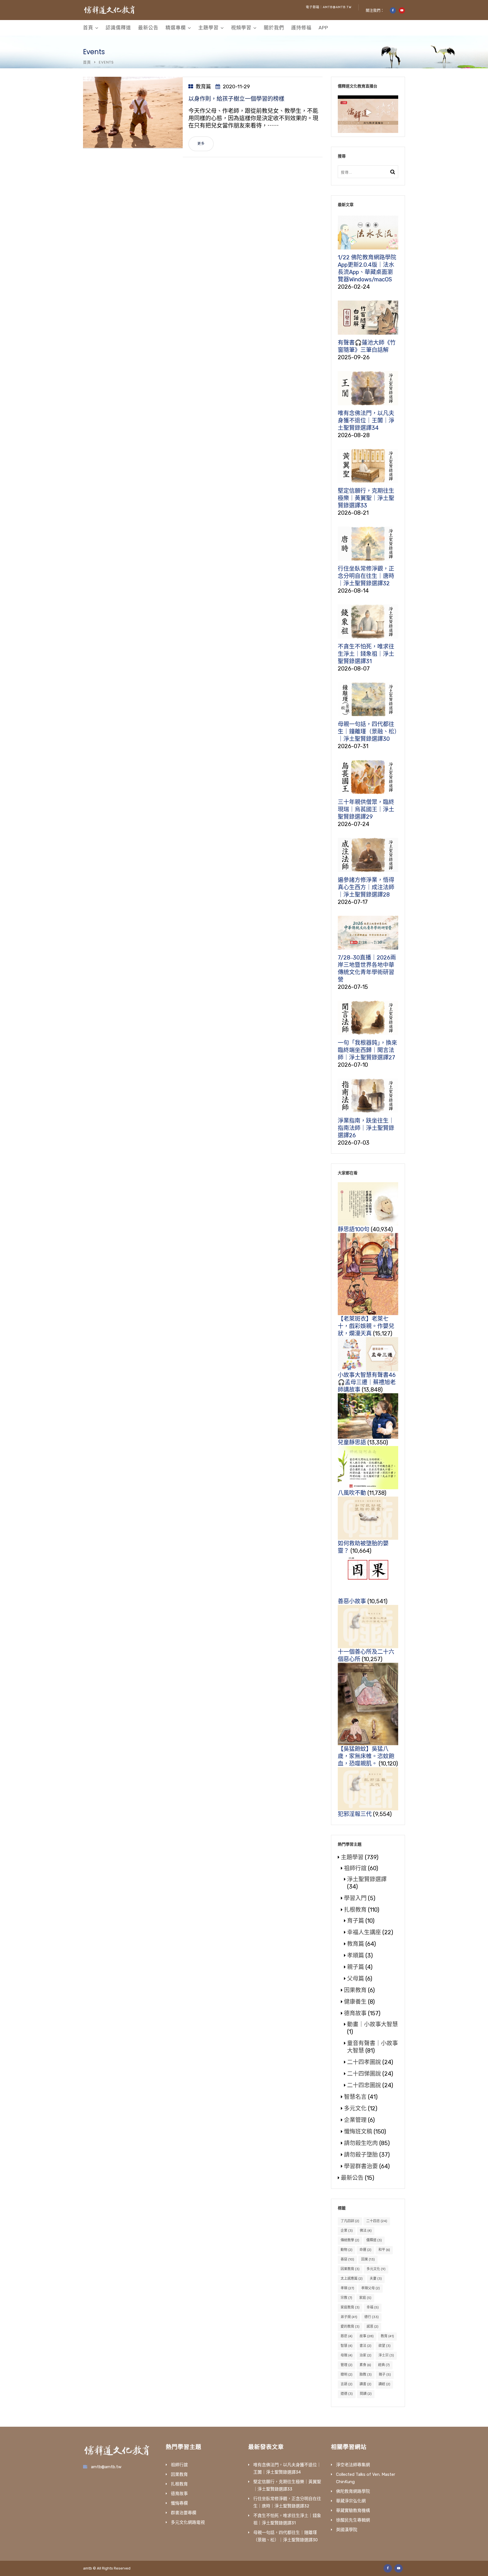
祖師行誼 (355, 1868)
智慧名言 (355, 2097)
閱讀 (366, 2394)
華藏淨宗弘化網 (351, 2501)
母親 (347, 2355)
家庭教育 (350, 2307)
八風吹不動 (352, 1493)
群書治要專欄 (184, 2513)
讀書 (365, 2384)
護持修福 (301, 28)
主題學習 (208, 28)
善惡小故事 (352, 1601)
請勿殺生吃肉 (361, 2143)
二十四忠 (377, 2221)
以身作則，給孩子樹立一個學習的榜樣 (236, 99)
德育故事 (355, 2013)
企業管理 (355, 2120)
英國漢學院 (347, 2530)
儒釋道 (374, 2240)
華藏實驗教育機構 (353, 2511)
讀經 (384, 2384)
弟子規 (349, 2317)
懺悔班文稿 (358, 2132)
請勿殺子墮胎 (361, 2155)
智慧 (347, 2346)
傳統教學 (350, 2240)
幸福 (373, 2307)
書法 (365, 2346)
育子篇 (356, 1921)
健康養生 (355, 2002)
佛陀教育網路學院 (353, 2491)
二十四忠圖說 (364, 2085)
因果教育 (355, 1990)
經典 (384, 2365)
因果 (368, 2259)
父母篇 (356, 1979)
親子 (385, 2375)
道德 (347, 2394)
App (323, 28)
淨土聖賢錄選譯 (367, 1879)
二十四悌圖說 (364, 2074)
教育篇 (203, 87)
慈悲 (347, 2336)
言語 (347, 2384)
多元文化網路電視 (188, 2522)
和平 (384, 2250)
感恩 (372, 2327)
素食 (365, 2365)
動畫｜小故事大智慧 (372, 2024)
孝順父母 (371, 2288)
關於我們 (274, 28)
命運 (365, 2250)
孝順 (347, 2288)
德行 (372, 2317)
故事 (367, 2336)
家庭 (365, 2298)
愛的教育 (350, 2327)
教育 (387, 2336)
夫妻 (376, 2279)
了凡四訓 (350, 2221)
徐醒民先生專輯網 (353, 2520)
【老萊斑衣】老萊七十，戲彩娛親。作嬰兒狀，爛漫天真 (366, 1326)
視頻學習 (241, 28)
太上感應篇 (352, 2279)
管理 (347, 2365)
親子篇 (356, 1967)
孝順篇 (356, 1955)
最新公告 (148, 28)
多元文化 (355, 2108)
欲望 (384, 2346)
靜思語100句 (354, 1229)
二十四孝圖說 (364, 2062)
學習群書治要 (361, 2166)
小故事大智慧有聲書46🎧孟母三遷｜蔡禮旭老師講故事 (367, 1382)
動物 (347, 2250)
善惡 (347, 2259)
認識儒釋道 (118, 28)
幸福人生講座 (364, 1932)
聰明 (347, 2375)
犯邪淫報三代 (355, 1814)
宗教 (346, 2298)
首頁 (88, 28)
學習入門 (355, 1898)
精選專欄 (176, 28)
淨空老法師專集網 (353, 2465)
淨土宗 (386, 2355)
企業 (347, 2231)
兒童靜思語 (352, 1442)
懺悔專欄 (179, 2503)
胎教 (366, 2375)
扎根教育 (355, 1910)
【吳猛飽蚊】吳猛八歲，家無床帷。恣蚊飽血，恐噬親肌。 (366, 1756)
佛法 (366, 2231)
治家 (365, 2355)
